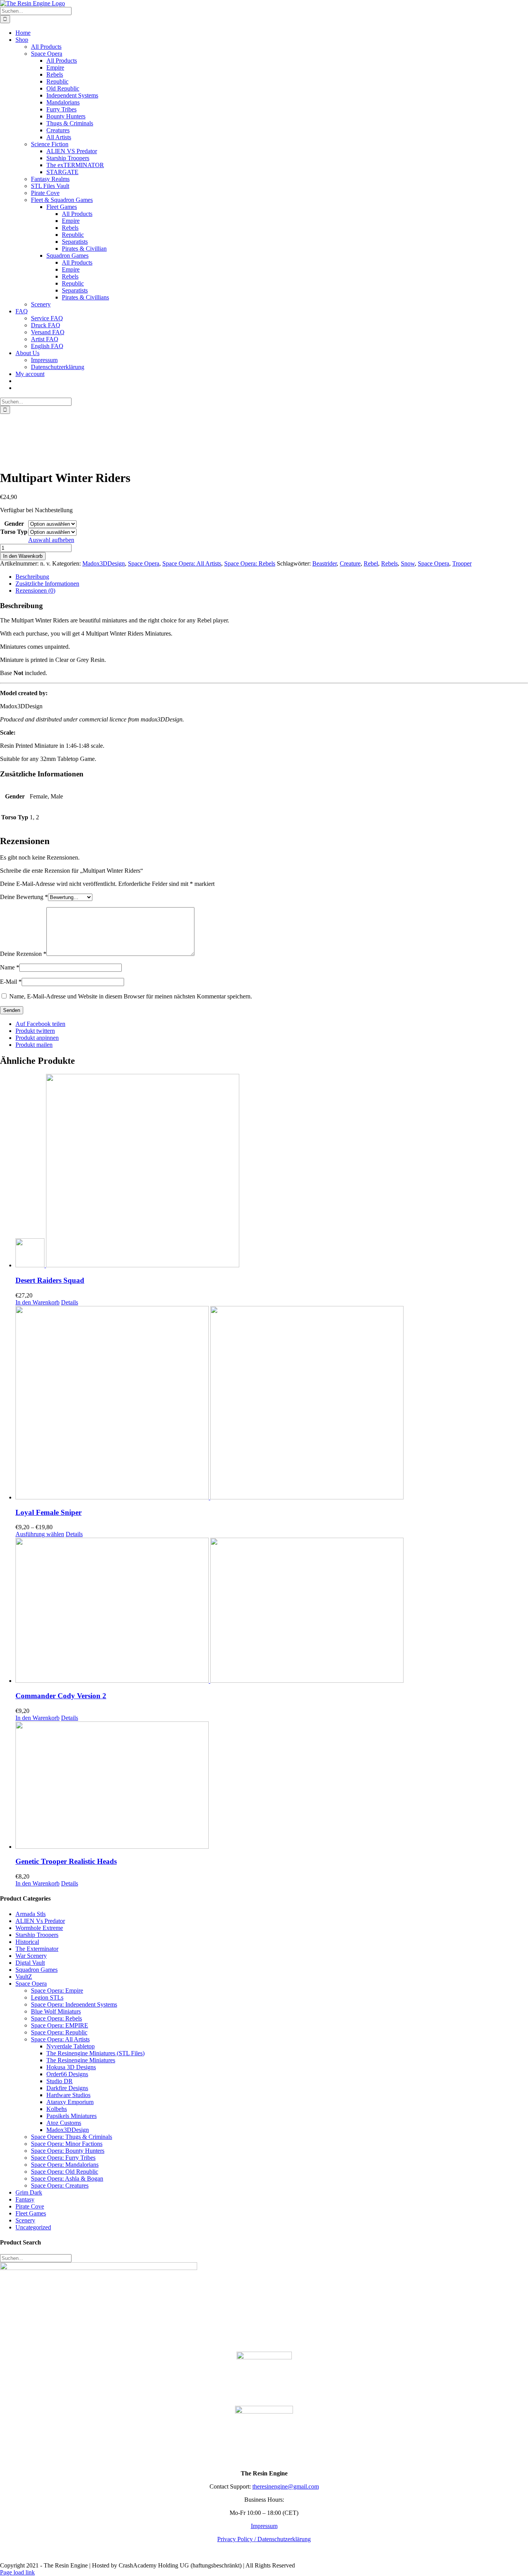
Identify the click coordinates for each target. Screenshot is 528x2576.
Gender (14, 524)
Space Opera (144, 563)
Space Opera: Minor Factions (67, 2144)
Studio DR (60, 2081)
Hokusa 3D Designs (71, 2067)
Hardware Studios (68, 2095)
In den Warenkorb (23, 556)
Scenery (25, 2220)
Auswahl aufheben (51, 540)
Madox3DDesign (104, 563)
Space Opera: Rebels (250, 563)
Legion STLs (47, 1997)
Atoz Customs (64, 2123)
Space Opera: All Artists (192, 563)
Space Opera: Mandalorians (65, 2165)
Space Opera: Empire (57, 1991)
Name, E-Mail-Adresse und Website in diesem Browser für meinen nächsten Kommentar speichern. (131, 996)
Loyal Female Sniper (49, 1512)
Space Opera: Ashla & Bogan (67, 2179)
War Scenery (31, 1956)
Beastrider (324, 563)
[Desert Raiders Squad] (272, 1171)
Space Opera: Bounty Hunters (68, 2151)
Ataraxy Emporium (70, 2102)
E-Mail (11, 982)
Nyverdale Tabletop (71, 2046)
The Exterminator (37, 1949)
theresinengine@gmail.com (286, 2486)
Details (70, 1302)
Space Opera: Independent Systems (74, 2004)
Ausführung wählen (40, 1534)
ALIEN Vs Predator (40, 1921)
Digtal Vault (30, 1963)
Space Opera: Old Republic (65, 2172)
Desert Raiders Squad (50, 1280)
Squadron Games (37, 1970)
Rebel (371, 563)
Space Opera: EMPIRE (60, 2025)
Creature (350, 563)
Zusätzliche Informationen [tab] (47, 584)
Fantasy (25, 2199)
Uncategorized (33, 2227)
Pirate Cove (30, 2206)
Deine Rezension (23, 954)
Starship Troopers (37, 1935)
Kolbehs (57, 2109)
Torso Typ (14, 532)
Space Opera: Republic (59, 2032)
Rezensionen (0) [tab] (35, 591)
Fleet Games (31, 2213)
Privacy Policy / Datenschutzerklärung (264, 2539)
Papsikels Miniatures (72, 2116)
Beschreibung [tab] (32, 577)
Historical (27, 1942)
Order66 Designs (67, 2074)
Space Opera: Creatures (60, 2185)
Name (10, 967)
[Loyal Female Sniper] (272, 1403)
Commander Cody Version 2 (61, 1696)
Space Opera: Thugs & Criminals (72, 2137)
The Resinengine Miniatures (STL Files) (95, 2053)
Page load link (17, 2572)
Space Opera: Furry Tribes (63, 2158)
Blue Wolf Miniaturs (56, 2011)
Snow (408, 563)
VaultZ (24, 1977)
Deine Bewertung (24, 897)
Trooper (462, 563)
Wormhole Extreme (39, 1928)
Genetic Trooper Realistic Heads (66, 1861)
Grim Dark (29, 2192)
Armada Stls (31, 1914)
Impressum (264, 2526)
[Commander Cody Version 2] (272, 1611)
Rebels (389, 563)
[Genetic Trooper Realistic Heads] (272, 1786)
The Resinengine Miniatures (81, 2060)
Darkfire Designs (67, 2088)
